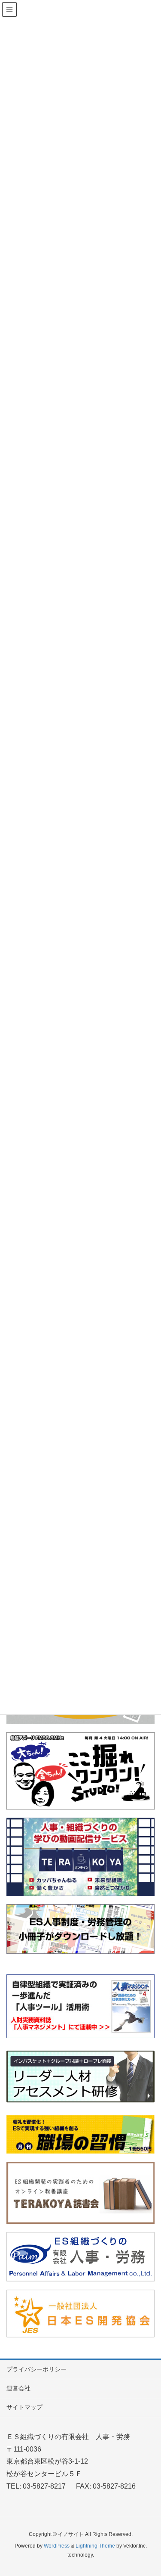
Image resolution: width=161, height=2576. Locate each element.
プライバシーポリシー (36, 2369)
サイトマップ (24, 2407)
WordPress (57, 2546)
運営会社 (18, 2388)
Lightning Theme (95, 2546)
